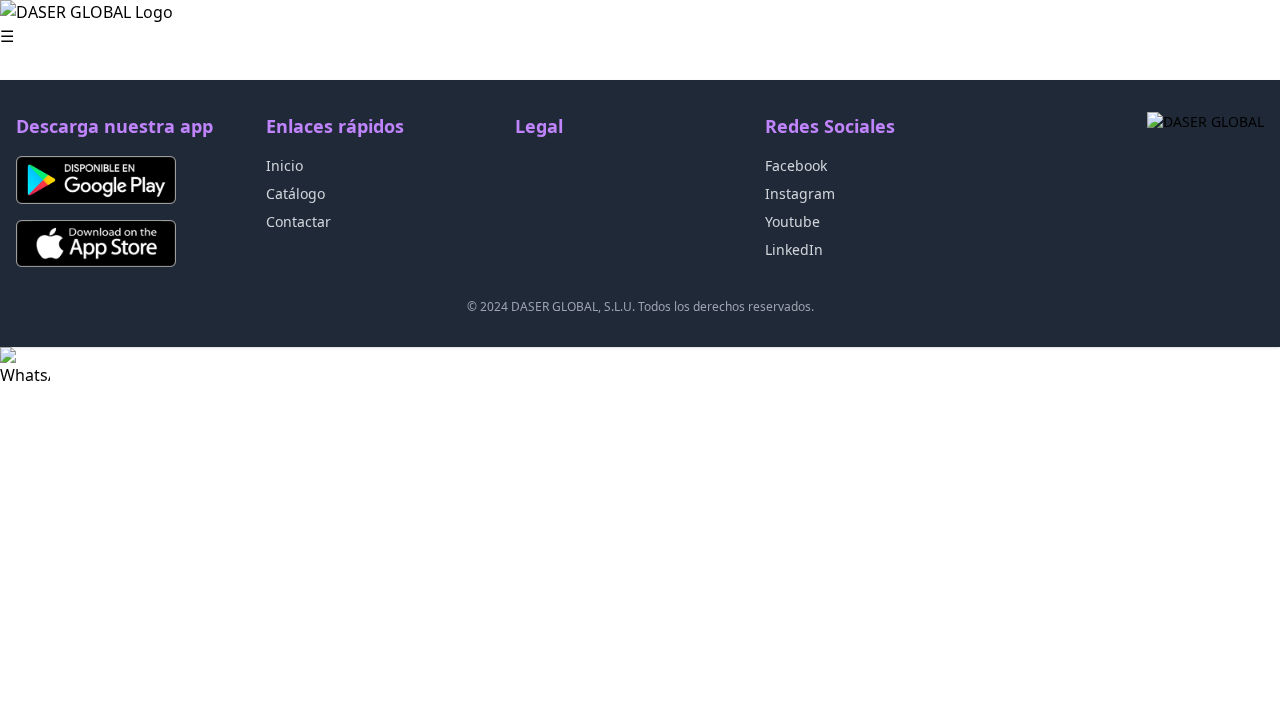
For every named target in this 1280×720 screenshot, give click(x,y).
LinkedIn (794, 249)
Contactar (298, 221)
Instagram (800, 193)
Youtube (792, 221)
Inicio (284, 165)
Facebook (796, 165)
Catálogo (295, 193)
